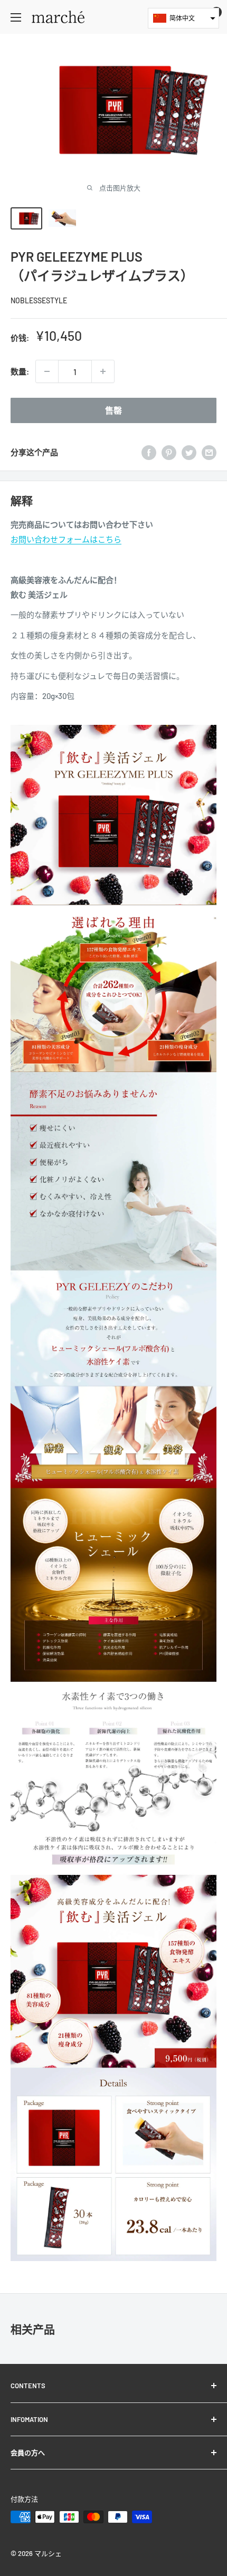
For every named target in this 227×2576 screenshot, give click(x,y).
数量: (20, 371)
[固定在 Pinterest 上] (169, 452)
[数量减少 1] (47, 371)
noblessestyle (39, 300)
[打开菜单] (16, 17)
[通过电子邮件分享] (209, 452)
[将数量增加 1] (103, 371)
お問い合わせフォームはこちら (66, 539)
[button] (183, 18)
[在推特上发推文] (189, 452)
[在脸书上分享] (149, 452)
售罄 (113, 410)
